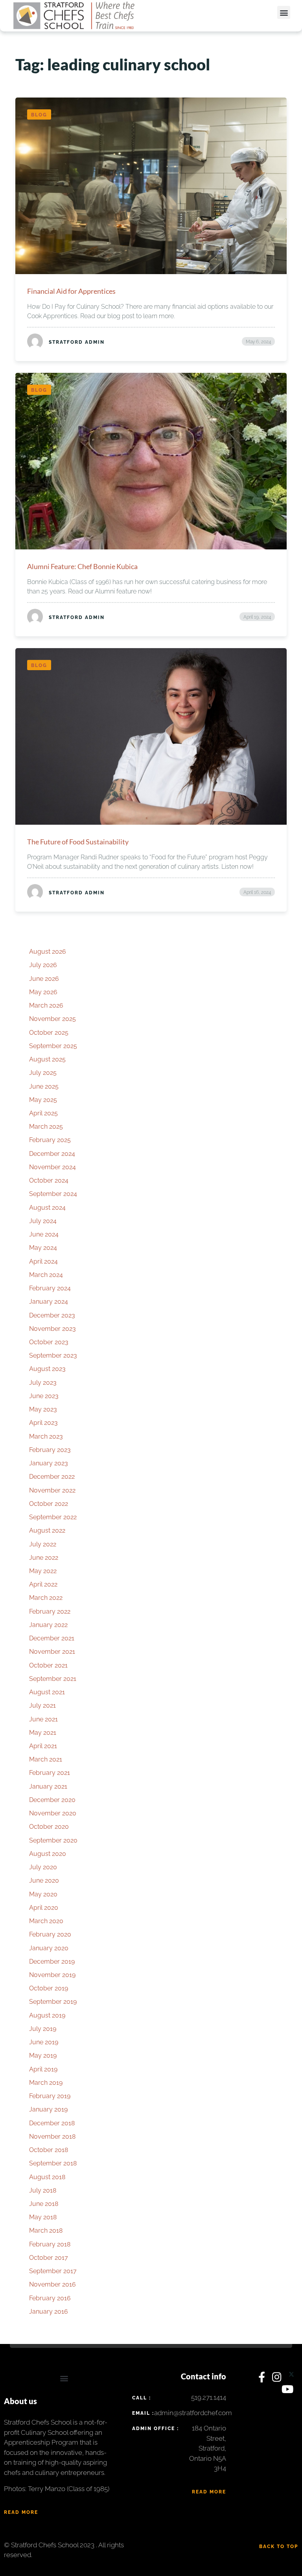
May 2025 (43, 1100)
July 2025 (43, 1073)
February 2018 (50, 2244)
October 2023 (49, 1342)
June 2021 (43, 1719)
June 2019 (44, 2042)
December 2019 (52, 1961)
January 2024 (49, 1302)
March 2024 (46, 1275)
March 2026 (46, 1005)
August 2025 (47, 1059)
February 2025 (50, 1140)
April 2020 (44, 1908)
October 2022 (49, 1504)
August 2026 (48, 952)
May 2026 (43, 992)
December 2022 (52, 1477)
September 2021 (53, 1679)
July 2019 (43, 2029)
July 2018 (43, 2190)
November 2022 (52, 1490)
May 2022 (43, 1571)
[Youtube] (288, 2391)
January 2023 (49, 1463)
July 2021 (42, 1705)
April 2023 (43, 1423)
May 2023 (43, 1409)
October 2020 (49, 1827)
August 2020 (48, 1854)
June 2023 (44, 1396)
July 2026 (43, 965)
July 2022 (43, 1544)
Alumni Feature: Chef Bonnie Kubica (82, 566)
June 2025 (44, 1086)
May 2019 (43, 2055)
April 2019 (43, 2069)
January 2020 (49, 1948)
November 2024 (52, 1167)
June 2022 (44, 1558)
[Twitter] (291, 2379)
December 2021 (52, 1638)
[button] (284, 12)
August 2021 (47, 1692)
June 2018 (44, 2204)
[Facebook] (263, 2379)
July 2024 (43, 1221)
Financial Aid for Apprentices (71, 291)
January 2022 (48, 1625)
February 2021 (50, 1773)
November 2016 (52, 2284)
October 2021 (48, 1665)
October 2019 (49, 1988)
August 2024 (47, 1208)
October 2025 (49, 1033)
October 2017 (49, 2258)
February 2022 (50, 1611)
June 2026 (44, 979)
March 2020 (46, 1921)
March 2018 (46, 2231)
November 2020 (53, 1813)
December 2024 (52, 1154)
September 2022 (53, 1517)
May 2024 (43, 1248)
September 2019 (53, 2002)
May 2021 (43, 1733)
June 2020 (44, 1880)
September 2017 (53, 2271)
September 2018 (53, 2163)
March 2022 (46, 1598)
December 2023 (52, 1315)
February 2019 (50, 2096)
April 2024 (43, 1261)
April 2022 (43, 1584)
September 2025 (53, 1046)
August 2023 (47, 1369)
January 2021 (48, 1786)
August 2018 (47, 2177)
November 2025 (52, 1019)
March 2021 (46, 1759)
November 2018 (52, 2137)
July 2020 (43, 1867)
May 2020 (43, 1894)
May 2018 (43, 2217)
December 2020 (52, 1800)
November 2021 (52, 1652)
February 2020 (50, 1934)
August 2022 (47, 1530)
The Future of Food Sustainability (78, 842)
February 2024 (50, 1288)
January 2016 (49, 2312)
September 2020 (53, 1840)
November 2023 (52, 1329)
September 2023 (53, 1355)
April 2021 (43, 1746)
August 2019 (47, 2015)
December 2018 (52, 2123)
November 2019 (52, 1975)
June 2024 (44, 1234)
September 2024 (53, 1194)
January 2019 (48, 2109)
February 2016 (50, 2298)
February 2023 (50, 1450)
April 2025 (43, 1113)
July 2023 (43, 1383)
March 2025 (46, 1127)
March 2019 (46, 2083)
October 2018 (49, 2150)
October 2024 (49, 1180)
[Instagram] (278, 2379)
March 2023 (46, 1436)
